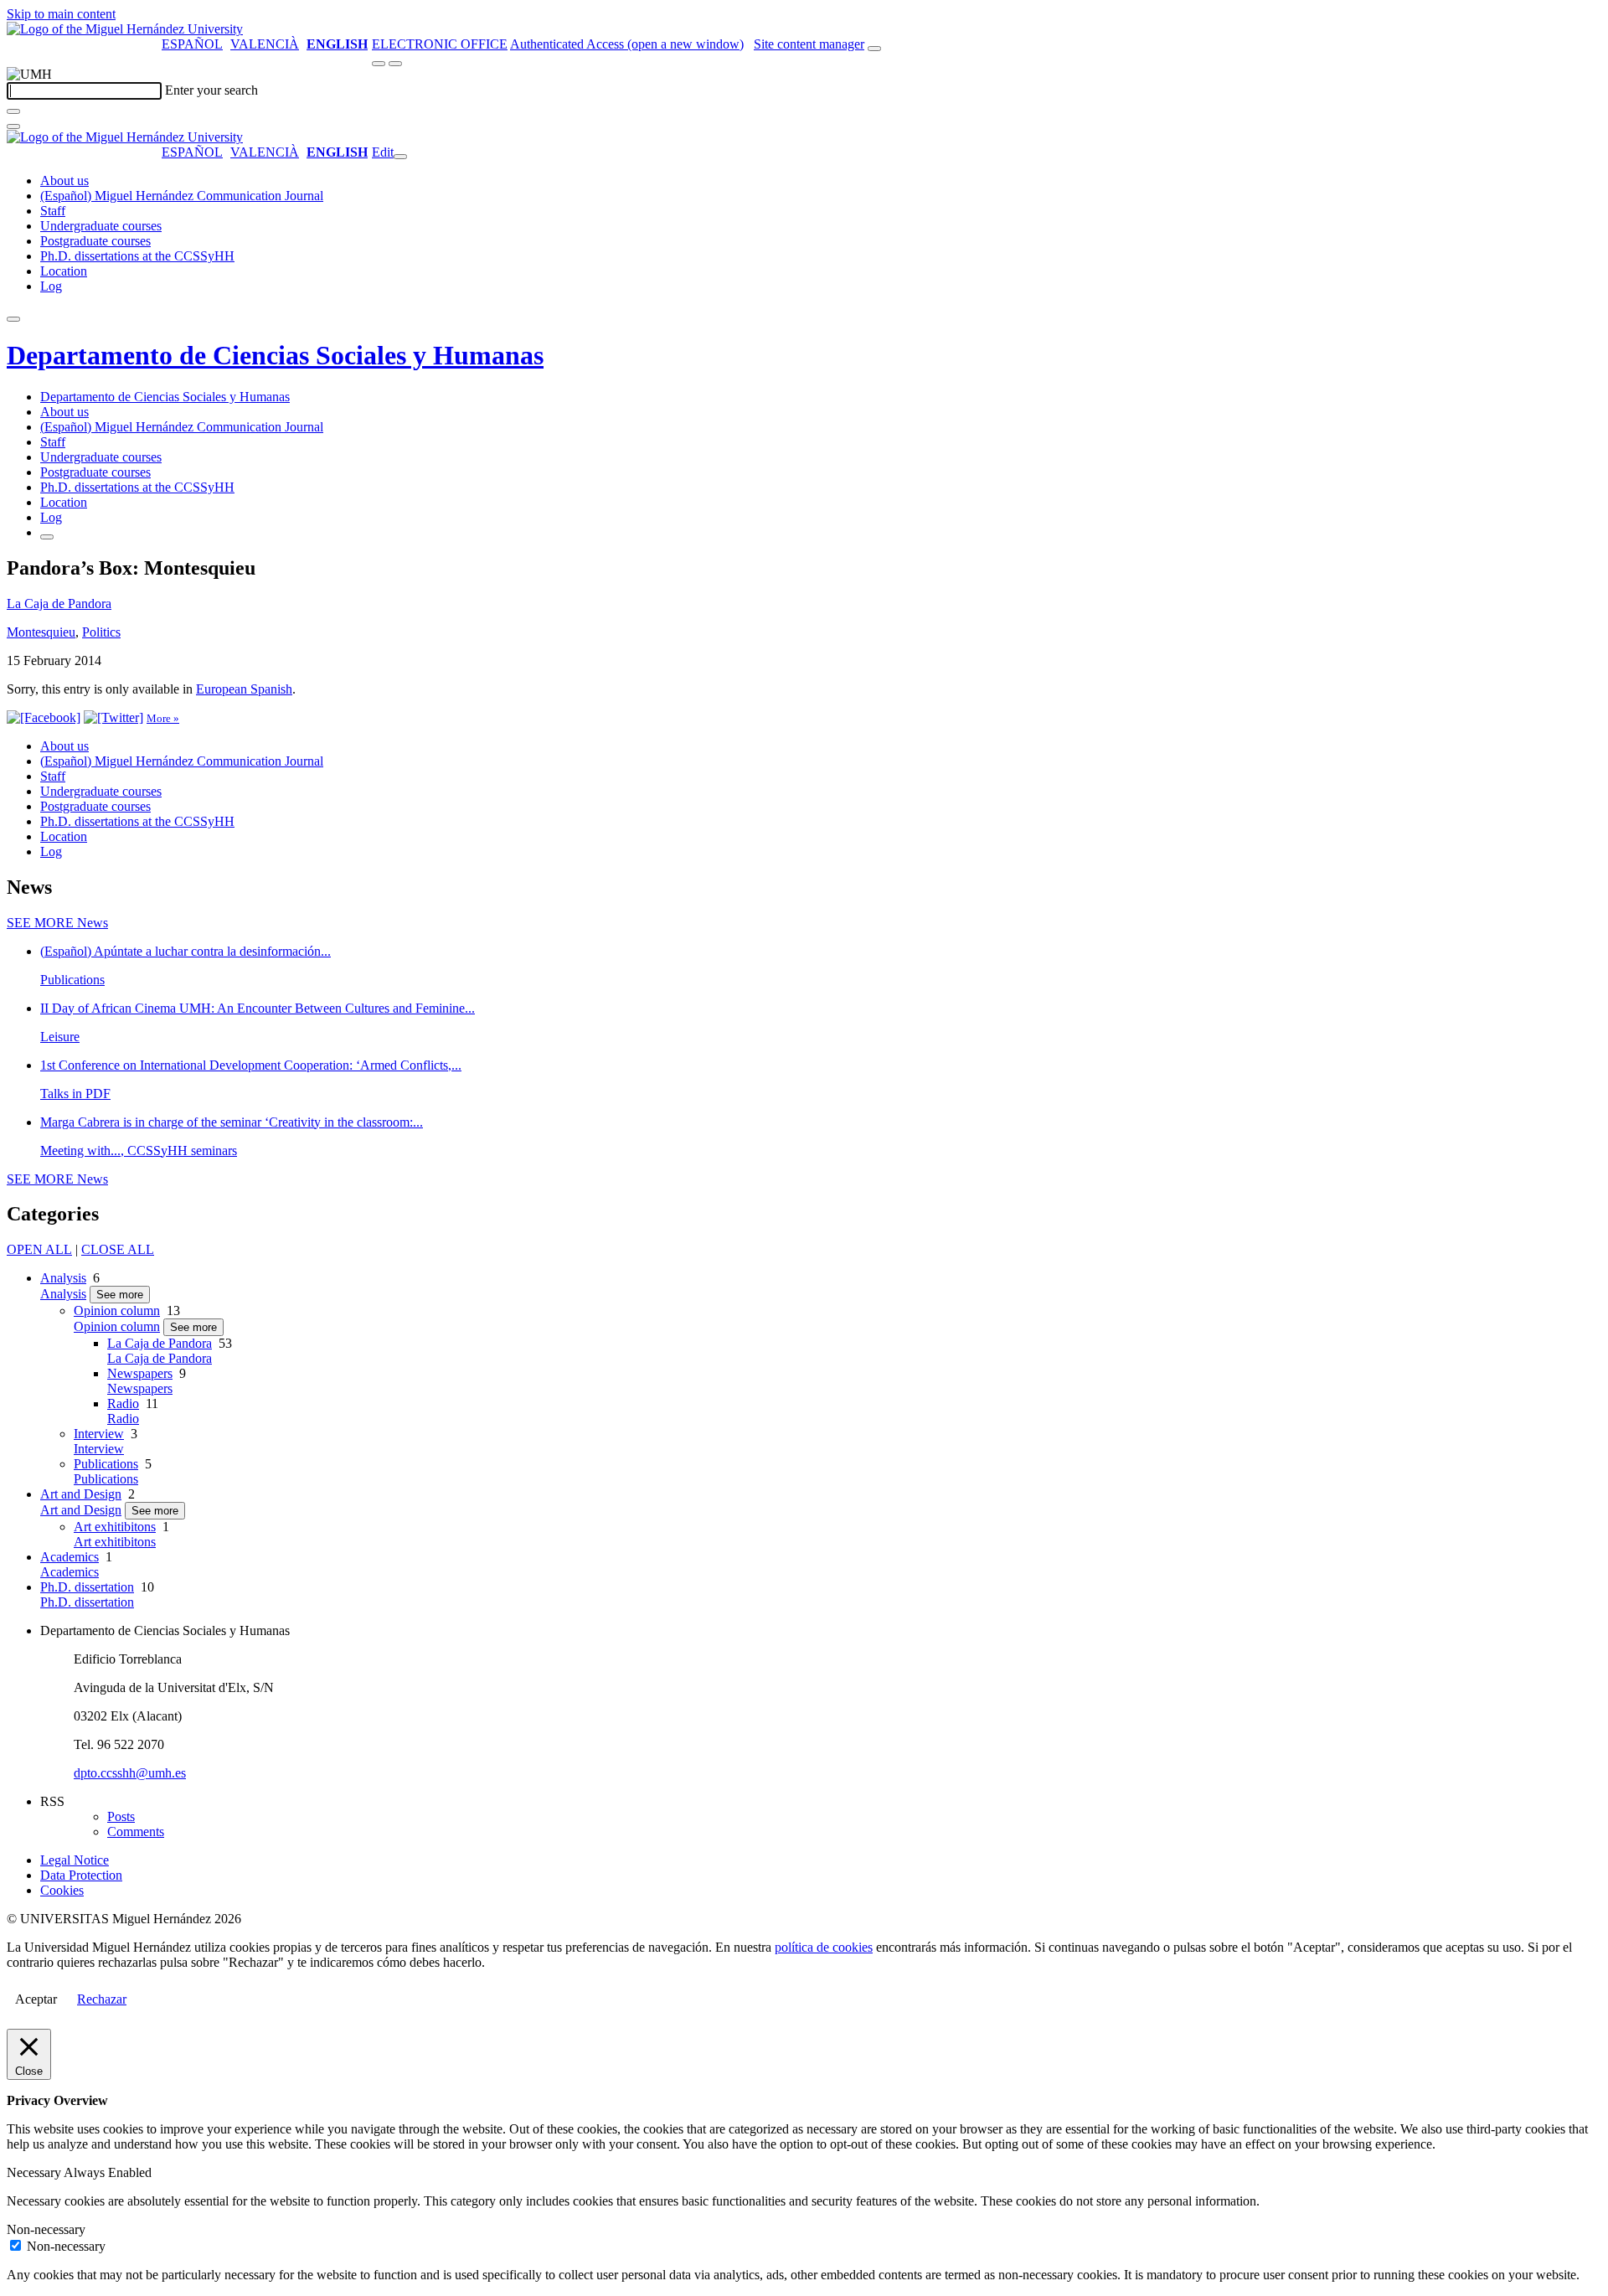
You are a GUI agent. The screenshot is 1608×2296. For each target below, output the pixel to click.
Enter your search (211, 90)
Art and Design (81, 1494)
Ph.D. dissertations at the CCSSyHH (137, 256)
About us (64, 181)
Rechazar (102, 1999)
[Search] (13, 111)
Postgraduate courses (95, 241)
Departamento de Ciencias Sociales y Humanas (275, 355)
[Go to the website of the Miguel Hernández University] (125, 29)
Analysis (63, 1278)
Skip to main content (61, 14)
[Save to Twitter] (113, 717)
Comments (136, 1832)
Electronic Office (440, 44)
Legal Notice (75, 1860)
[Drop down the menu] (395, 64)
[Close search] (13, 126)
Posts (121, 1816)
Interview (99, 1434)
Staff (53, 211)
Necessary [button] (35, 2172)
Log (51, 286)
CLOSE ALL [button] (118, 1249)
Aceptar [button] (36, 1999)
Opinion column (117, 1311)
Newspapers (140, 1373)
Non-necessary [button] (46, 2229)
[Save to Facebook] (44, 717)
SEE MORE (57, 923)
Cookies (62, 1890)
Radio (123, 1403)
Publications (106, 1464)
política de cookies (824, 1947)
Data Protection (81, 1875)
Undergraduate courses (101, 226)
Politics (101, 632)
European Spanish (244, 689)
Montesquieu (41, 632)
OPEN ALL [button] (39, 1249)
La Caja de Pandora (59, 604)
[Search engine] (874, 49)
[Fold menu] (400, 157)
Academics (70, 1557)
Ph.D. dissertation (87, 1587)
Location (64, 271)
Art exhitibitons (115, 1527)
